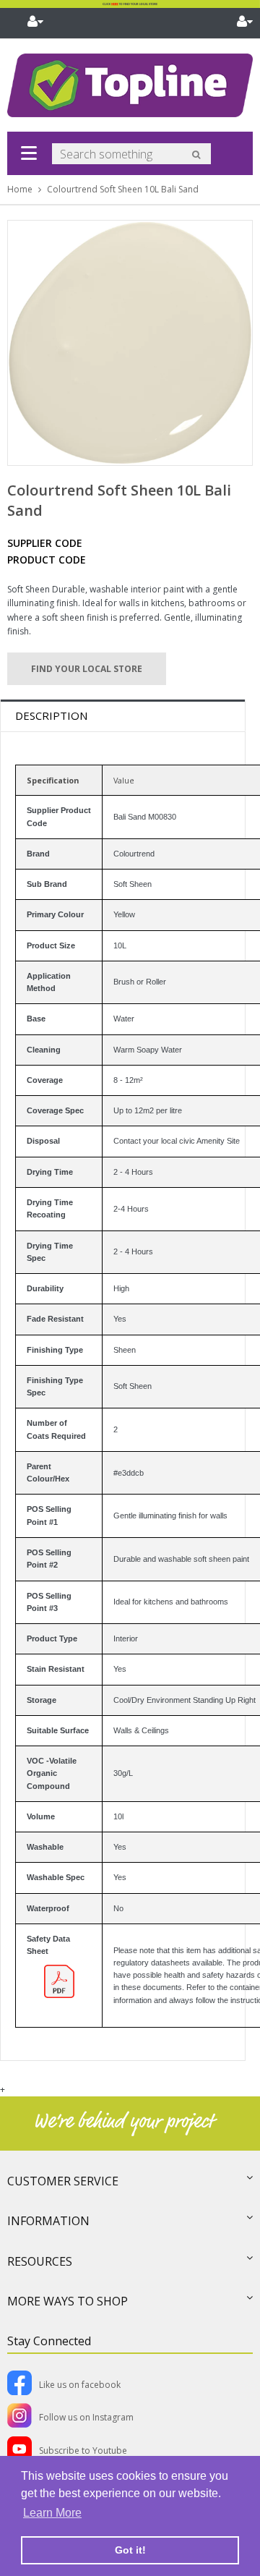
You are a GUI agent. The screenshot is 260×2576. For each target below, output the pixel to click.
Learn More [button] (52, 2513)
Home (20, 189)
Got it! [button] (130, 2550)
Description (51, 715)
